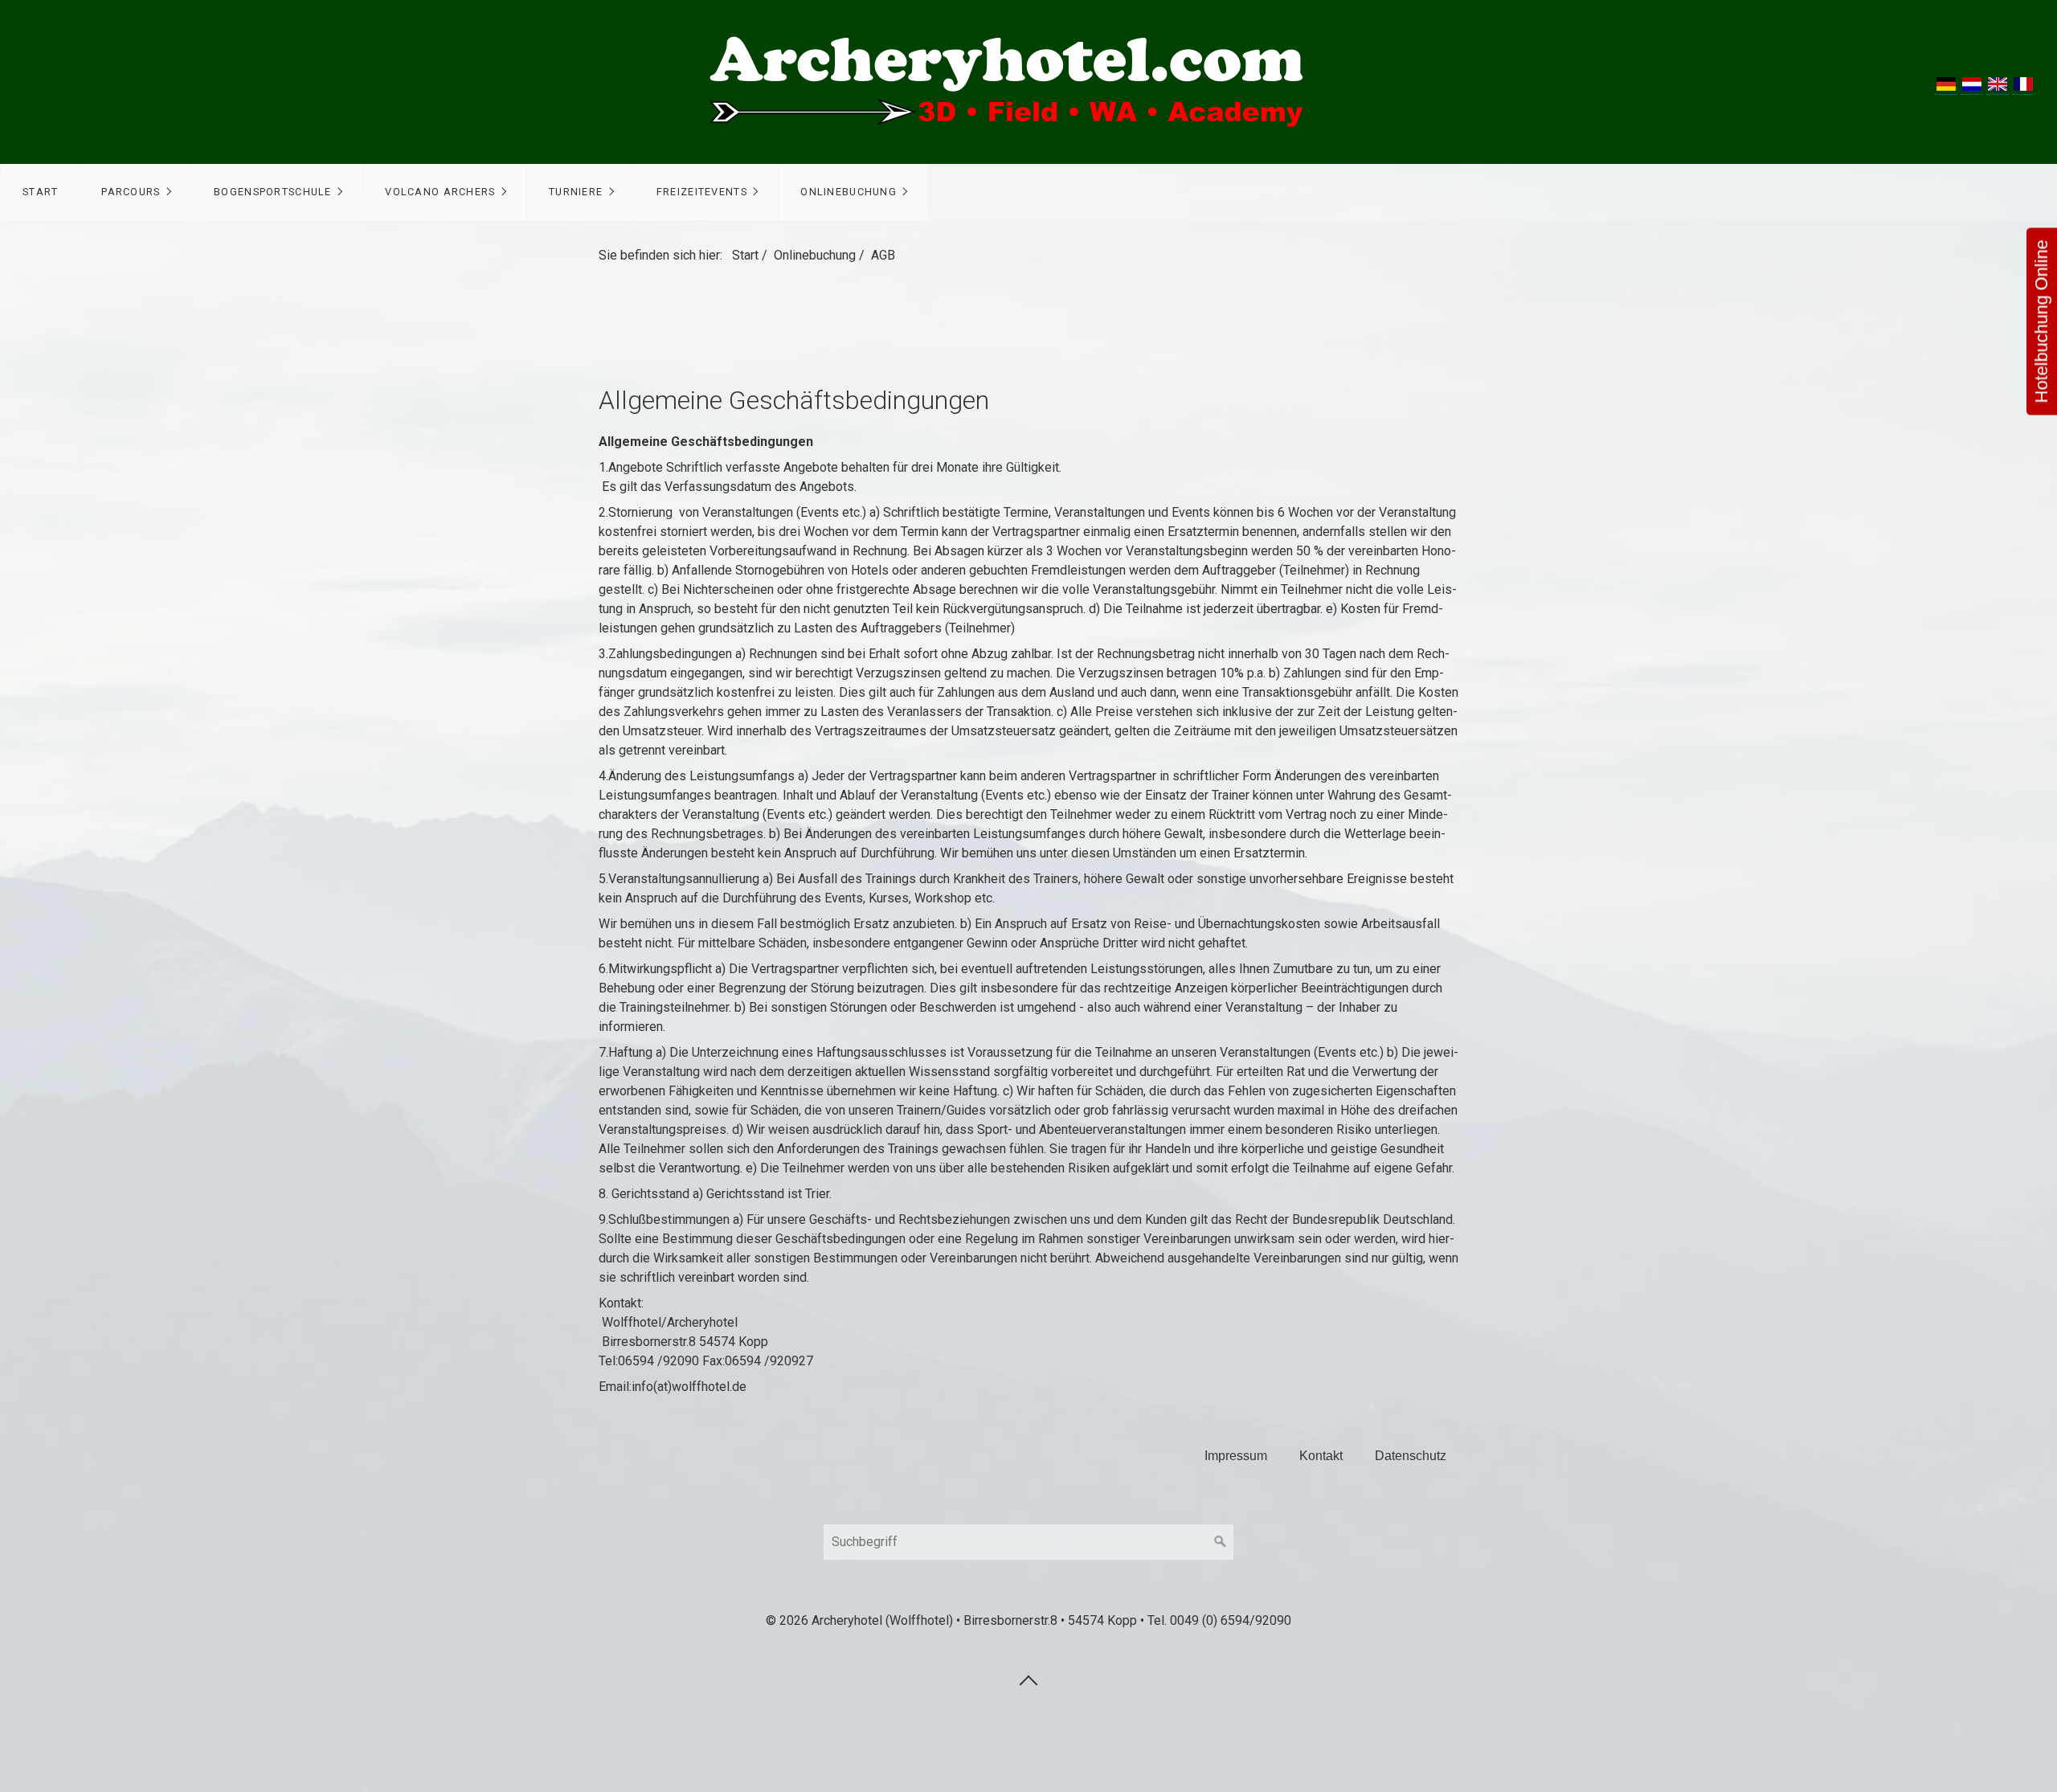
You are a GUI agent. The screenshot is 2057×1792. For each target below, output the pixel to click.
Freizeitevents (702, 192)
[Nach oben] (1028, 1679)
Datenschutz (1411, 1456)
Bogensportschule (272, 192)
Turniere (576, 192)
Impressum (1236, 1456)
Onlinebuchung (849, 192)
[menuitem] (40, 192)
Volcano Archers (440, 192)
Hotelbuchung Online (2041, 322)
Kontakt (1321, 1456)
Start (40, 192)
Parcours (131, 192)
